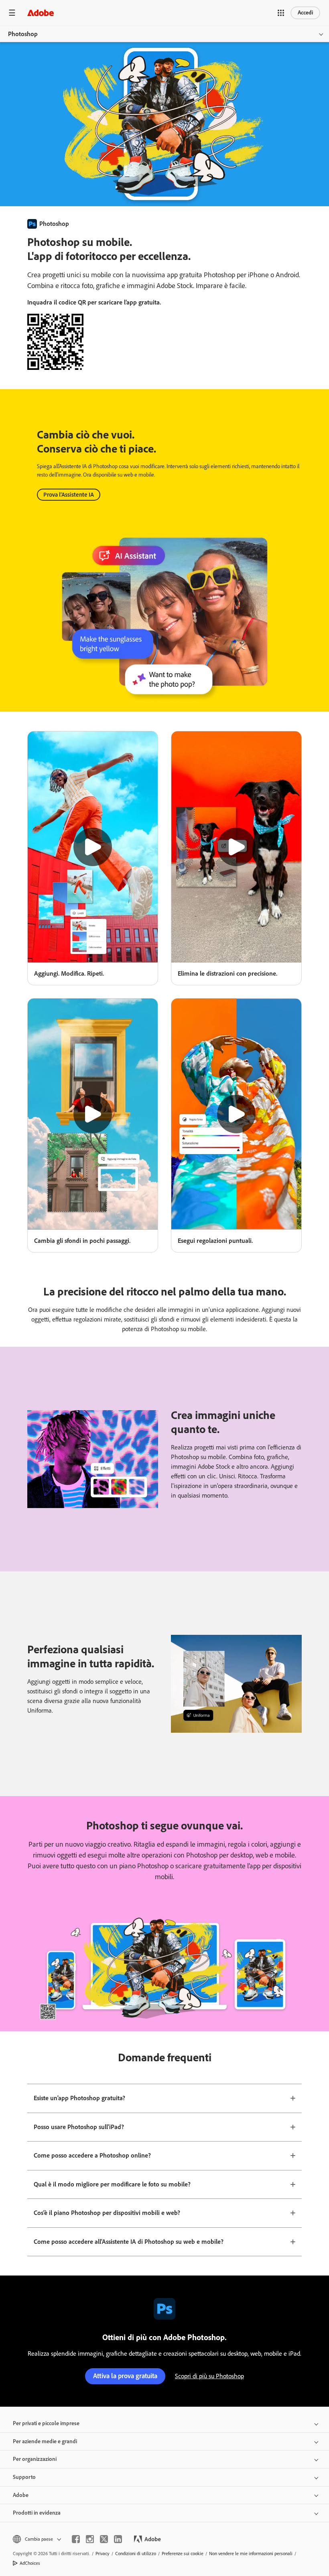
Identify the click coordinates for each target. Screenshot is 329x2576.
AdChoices (30, 2563)
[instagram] (90, 2539)
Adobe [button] (21, 2495)
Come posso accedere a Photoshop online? (92, 2155)
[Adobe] (41, 13)
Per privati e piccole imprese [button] (46, 2423)
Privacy (103, 2554)
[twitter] (104, 2539)
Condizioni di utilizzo (136, 2554)
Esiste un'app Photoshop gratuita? (79, 2098)
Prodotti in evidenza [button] (37, 2513)
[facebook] (76, 2539)
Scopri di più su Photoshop (209, 2376)
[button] (281, 13)
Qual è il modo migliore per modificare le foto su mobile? (112, 2184)
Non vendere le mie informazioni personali (251, 2554)
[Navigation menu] (12, 13)
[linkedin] (118, 2539)
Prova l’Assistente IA (69, 495)
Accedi (305, 13)
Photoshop (23, 34)
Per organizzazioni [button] (35, 2459)
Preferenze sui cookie (183, 2554)
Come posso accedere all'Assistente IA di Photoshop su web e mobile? (129, 2242)
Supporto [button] (24, 2477)
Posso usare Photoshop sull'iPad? (79, 2127)
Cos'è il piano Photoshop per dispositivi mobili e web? (107, 2213)
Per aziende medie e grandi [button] (45, 2441)
